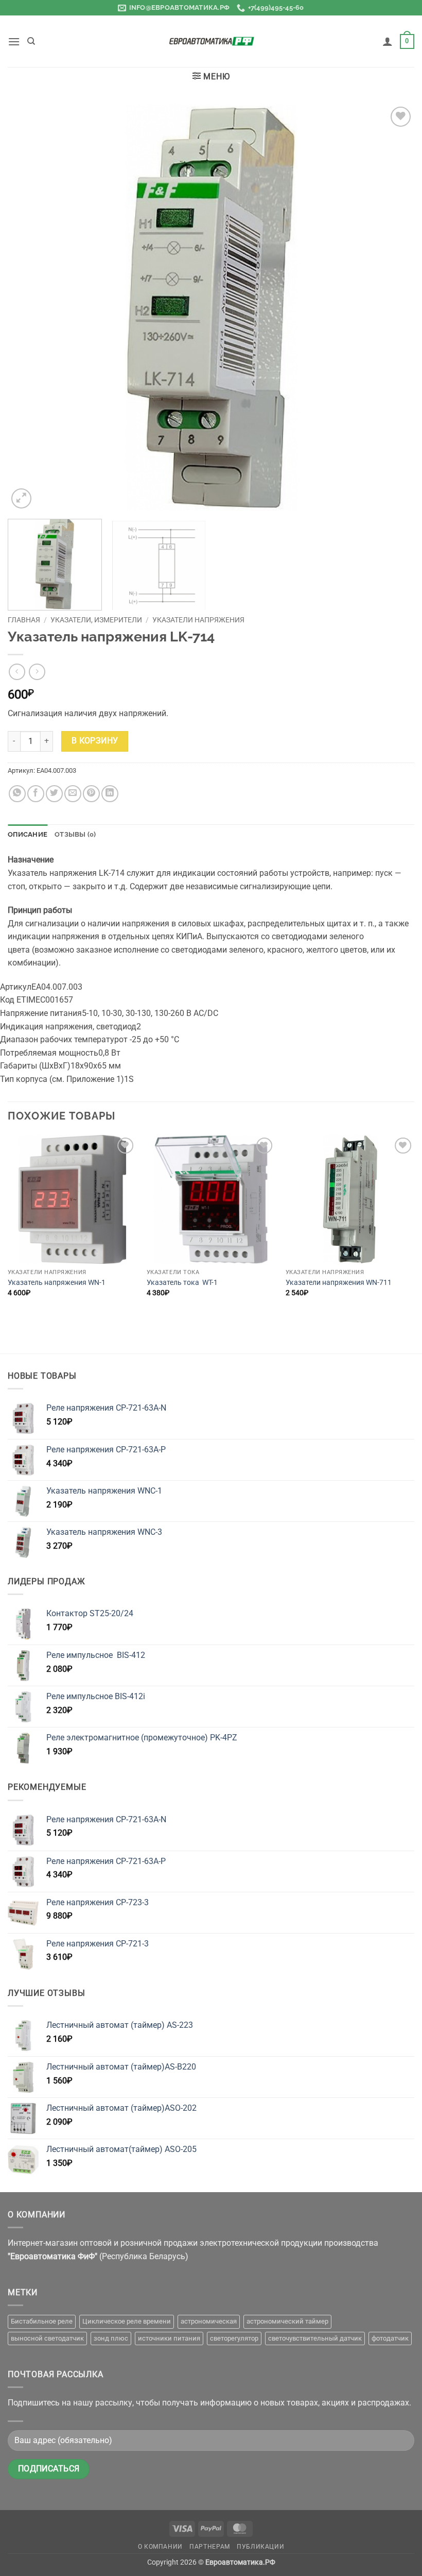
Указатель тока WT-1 (182, 1283)
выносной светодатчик (47, 2338)
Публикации (260, 2547)
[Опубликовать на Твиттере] (54, 794)
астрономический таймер (287, 2321)
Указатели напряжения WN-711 (339, 1283)
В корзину (95, 741)
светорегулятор (234, 2338)
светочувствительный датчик (315, 2338)
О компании (160, 2547)
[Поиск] (31, 41)
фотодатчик (390, 2338)
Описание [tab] (28, 834)
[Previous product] (37, 672)
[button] (14, 41)
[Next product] (17, 672)
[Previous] (29, 308)
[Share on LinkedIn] (110, 794)
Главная (24, 620)
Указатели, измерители (96, 620)
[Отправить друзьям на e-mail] (73, 794)
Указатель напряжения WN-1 (57, 1283)
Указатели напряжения (198, 620)
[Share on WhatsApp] (17, 794)
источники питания (169, 2338)
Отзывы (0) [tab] (75, 834)
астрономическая (209, 2321)
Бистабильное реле (42, 2321)
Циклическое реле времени (127, 2321)
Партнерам (210, 2547)
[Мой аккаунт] (388, 41)
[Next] (393, 308)
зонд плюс (111, 2338)
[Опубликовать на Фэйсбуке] (36, 794)
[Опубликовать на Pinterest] (91, 794)
